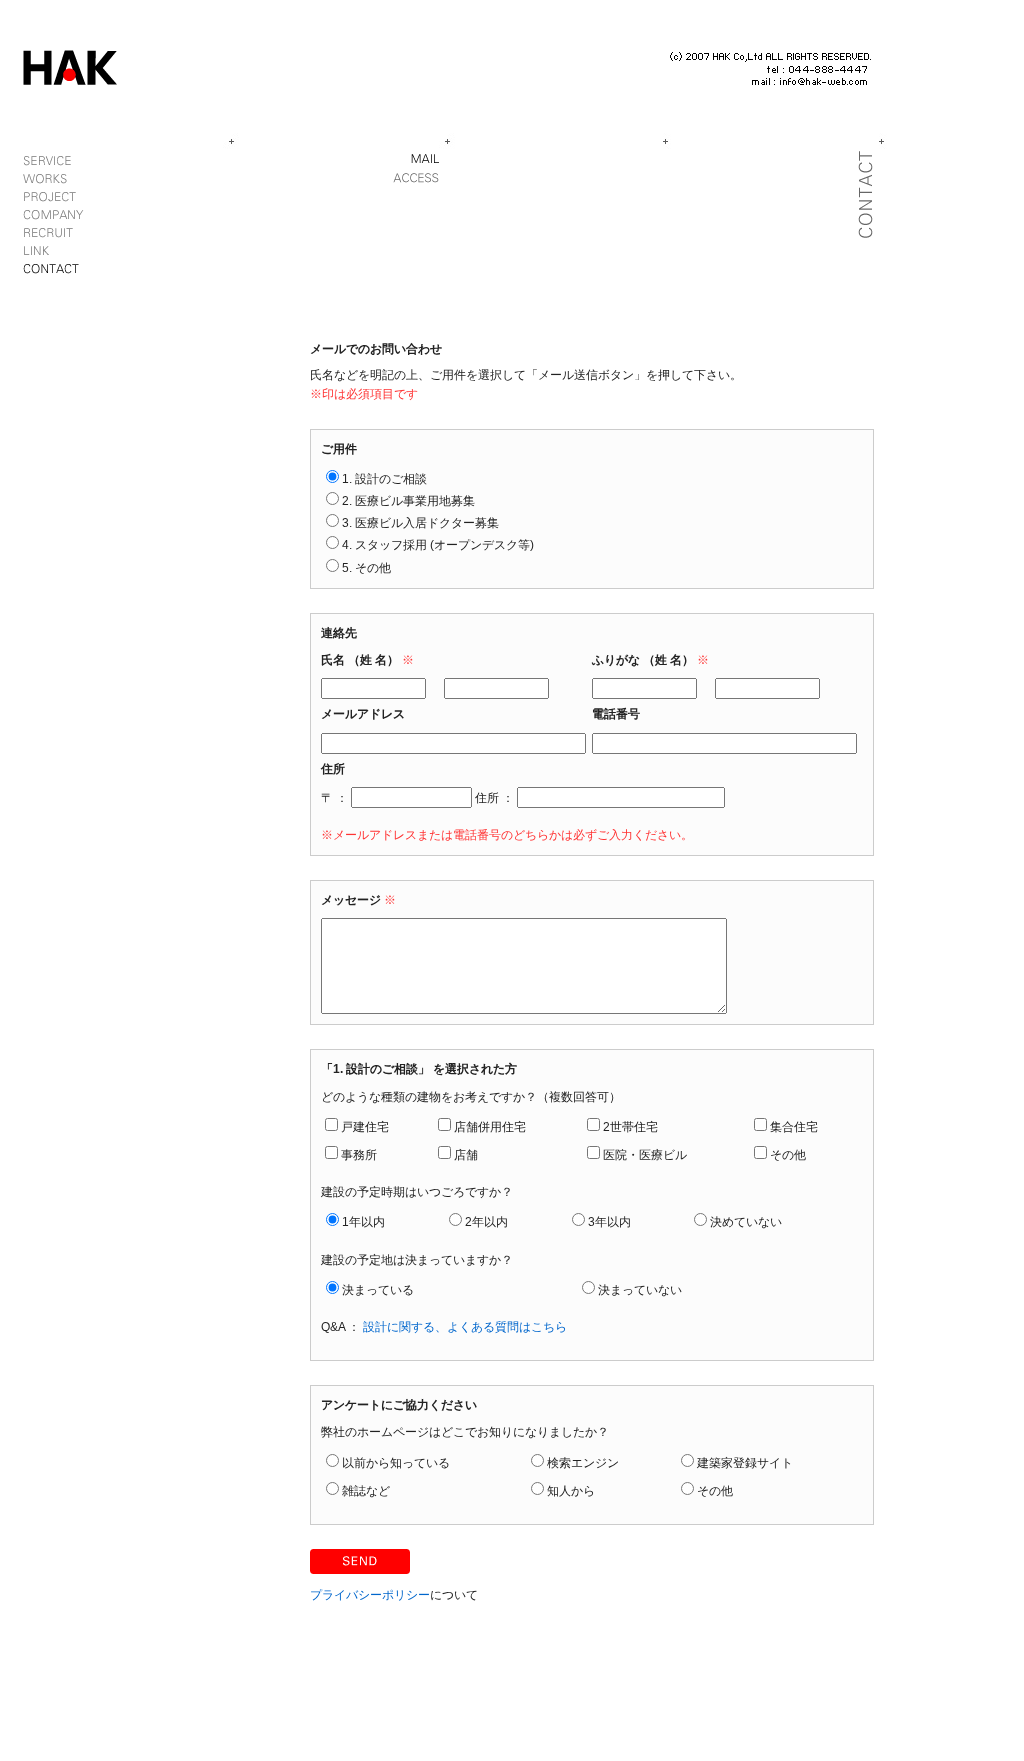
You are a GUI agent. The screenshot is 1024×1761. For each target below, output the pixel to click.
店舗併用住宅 (490, 1127)
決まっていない (640, 1290)
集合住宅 (794, 1127)
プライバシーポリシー (370, 1595)
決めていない (746, 1222)
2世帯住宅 (630, 1127)
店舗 (466, 1155)
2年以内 (486, 1222)
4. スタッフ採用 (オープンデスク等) (438, 545)
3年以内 (609, 1222)
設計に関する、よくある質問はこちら (465, 1327)
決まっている (378, 1290)
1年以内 (363, 1222)
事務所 (359, 1155)
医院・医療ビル (645, 1155)
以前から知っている (396, 1463)
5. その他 (366, 568)
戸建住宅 (365, 1127)
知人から (571, 1491)
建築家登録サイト (745, 1463)
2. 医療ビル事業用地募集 (408, 501)
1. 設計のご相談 (384, 479)
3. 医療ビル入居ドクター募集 (420, 523)
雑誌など (366, 1491)
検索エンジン (583, 1463)
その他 (788, 1155)
